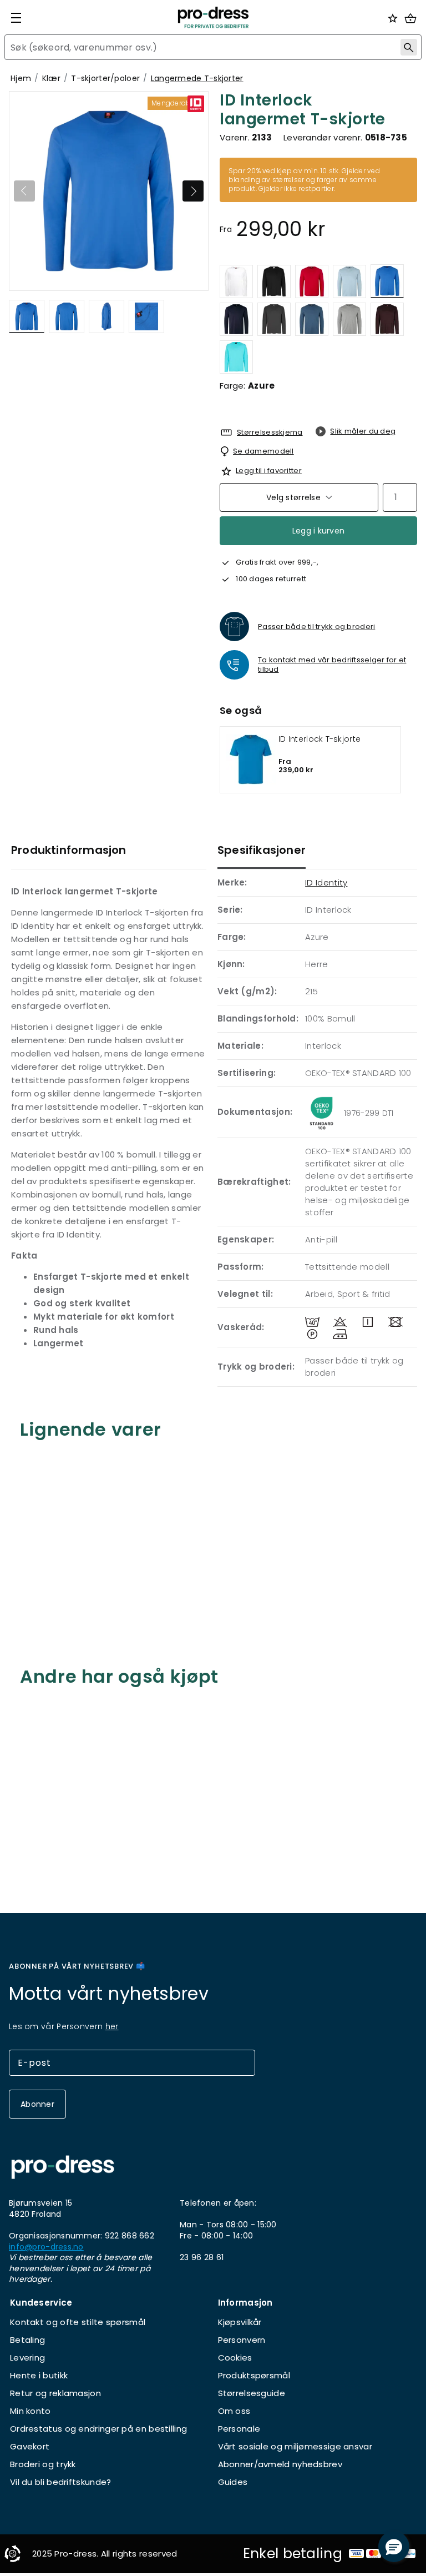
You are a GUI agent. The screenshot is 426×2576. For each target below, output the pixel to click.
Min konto (31, 2411)
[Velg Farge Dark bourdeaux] (387, 319)
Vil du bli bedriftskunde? (61, 2482)
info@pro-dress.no (46, 2247)
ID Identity (326, 882)
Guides (233, 2482)
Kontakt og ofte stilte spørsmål (78, 2322)
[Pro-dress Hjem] (213, 17)
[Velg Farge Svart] (274, 281)
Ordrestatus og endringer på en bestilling (98, 2429)
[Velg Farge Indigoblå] (312, 319)
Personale (239, 2429)
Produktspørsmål (254, 2375)
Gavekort (30, 2446)
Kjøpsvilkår (240, 2322)
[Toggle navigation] (16, 18)
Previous (24, 191)
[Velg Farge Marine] (236, 319)
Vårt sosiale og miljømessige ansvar (295, 2446)
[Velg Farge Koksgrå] (274, 319)
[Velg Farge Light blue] (349, 281)
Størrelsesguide (252, 2393)
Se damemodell (263, 451)
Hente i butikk (39, 2375)
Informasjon (245, 2303)
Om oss (234, 2411)
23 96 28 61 (202, 2257)
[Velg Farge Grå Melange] (349, 319)
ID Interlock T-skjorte (319, 739)
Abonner (37, 2104)
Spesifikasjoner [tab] (262, 850)
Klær (51, 78)
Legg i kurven (319, 531)
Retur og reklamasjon (55, 2393)
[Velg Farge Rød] (312, 281)
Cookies (235, 2358)
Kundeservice (41, 2303)
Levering (27, 2358)
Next (193, 191)
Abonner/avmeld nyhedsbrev (280, 2464)
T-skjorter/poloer (105, 78)
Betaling (27, 2340)
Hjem (21, 78)
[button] (394, 2547)
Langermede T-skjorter (197, 78)
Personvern (242, 2340)
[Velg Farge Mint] (236, 357)
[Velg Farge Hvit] (236, 281)
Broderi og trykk (43, 2464)
